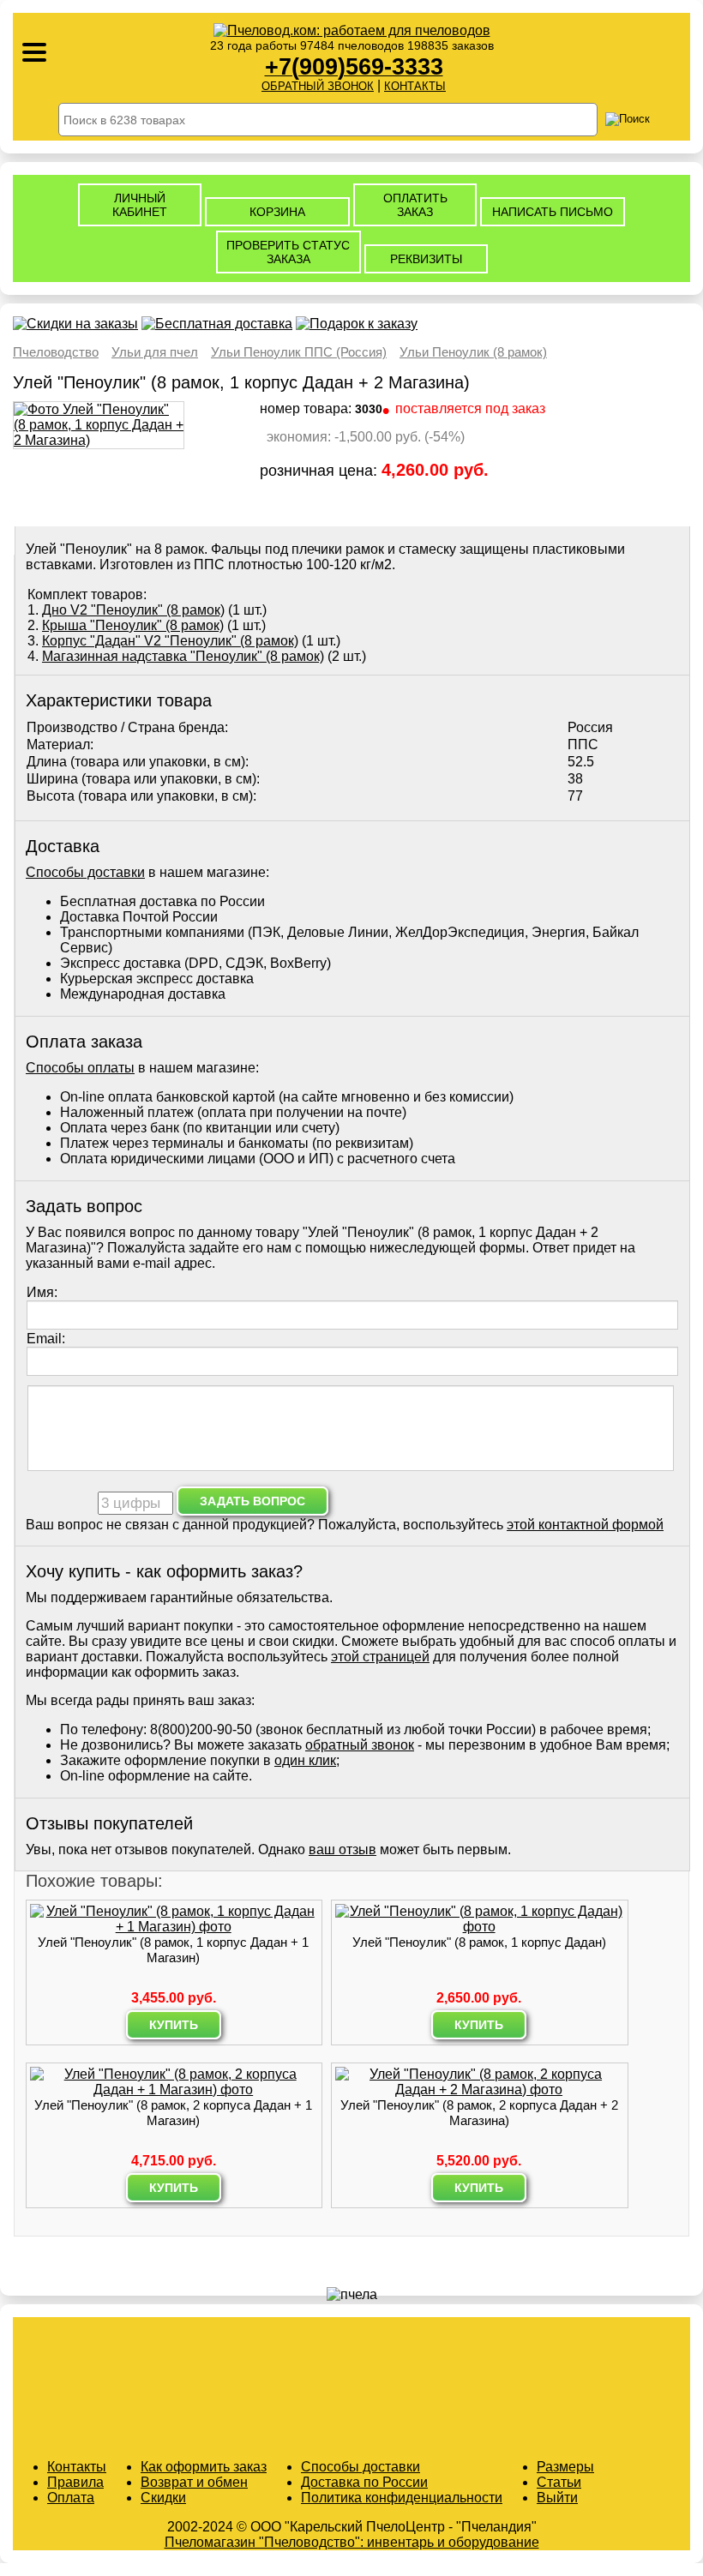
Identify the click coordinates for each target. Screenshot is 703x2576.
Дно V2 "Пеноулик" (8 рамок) (133, 610)
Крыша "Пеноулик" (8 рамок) (133, 625)
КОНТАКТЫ (415, 86)
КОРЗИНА (277, 212)
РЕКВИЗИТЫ (426, 259)
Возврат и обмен (194, 2482)
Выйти (557, 2498)
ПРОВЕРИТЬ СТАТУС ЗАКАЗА (288, 252)
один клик (305, 1760)
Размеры (565, 2467)
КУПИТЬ (174, 2025)
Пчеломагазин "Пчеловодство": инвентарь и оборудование (352, 2542)
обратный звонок (360, 1745)
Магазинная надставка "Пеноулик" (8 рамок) (183, 656)
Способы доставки (85, 872)
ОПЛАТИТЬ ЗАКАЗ (415, 205)
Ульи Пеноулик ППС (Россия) (299, 352)
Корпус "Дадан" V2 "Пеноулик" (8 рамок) (170, 641)
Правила (75, 2482)
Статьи (559, 2482)
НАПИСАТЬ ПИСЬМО (553, 212)
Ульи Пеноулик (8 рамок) (473, 352)
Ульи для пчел (155, 352)
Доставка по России (364, 2482)
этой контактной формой (585, 1525)
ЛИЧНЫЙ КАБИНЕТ (140, 205)
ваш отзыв (342, 1849)
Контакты (77, 2467)
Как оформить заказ (204, 2467)
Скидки (163, 2498)
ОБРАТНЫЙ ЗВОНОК (318, 86)
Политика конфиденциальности (402, 2498)
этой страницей (380, 1657)
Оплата (71, 2498)
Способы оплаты (80, 1068)
